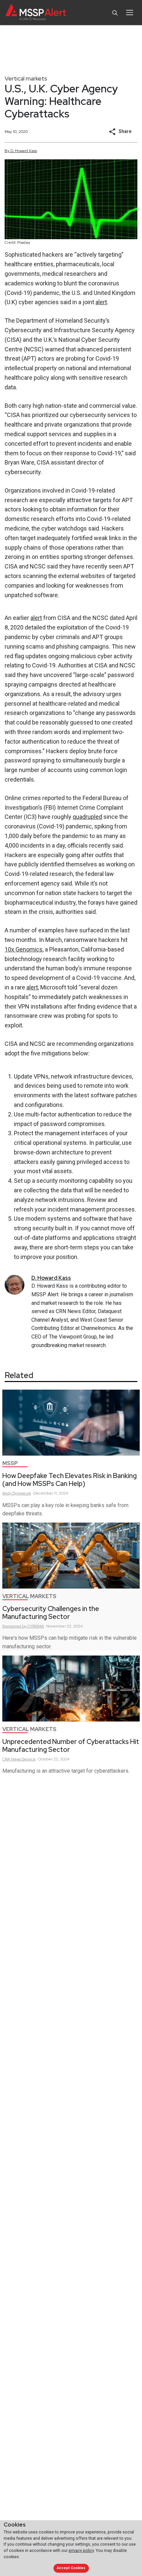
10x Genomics (24, 949)
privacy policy (81, 2550)
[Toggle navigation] (130, 13)
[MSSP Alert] (36, 13)
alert (101, 302)
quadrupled (87, 817)
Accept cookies (71, 2568)
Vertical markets (26, 78)
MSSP (10, 1463)
